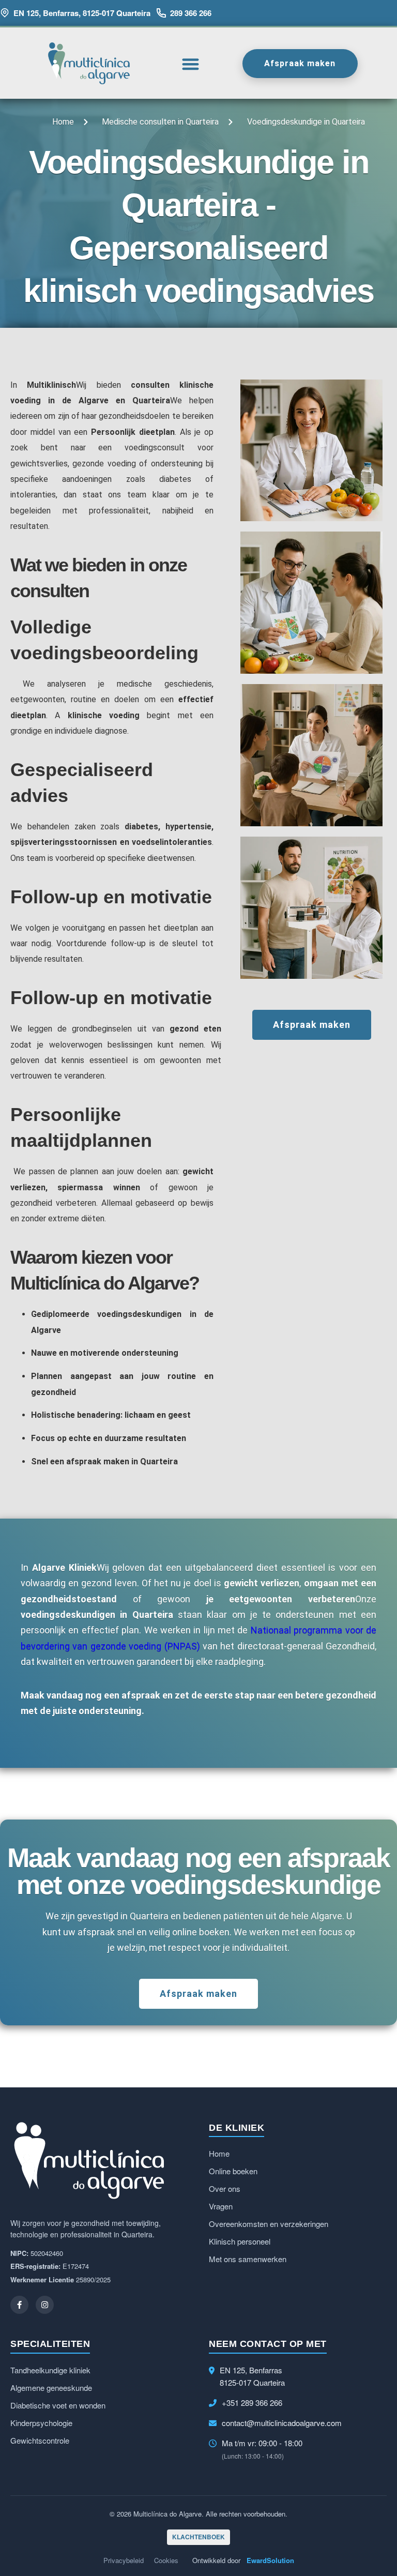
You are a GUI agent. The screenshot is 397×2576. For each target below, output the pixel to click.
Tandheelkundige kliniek (50, 2370)
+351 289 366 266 (252, 2403)
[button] (191, 64)
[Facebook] (19, 2305)
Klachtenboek (198, 2537)
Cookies (166, 2560)
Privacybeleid (124, 2560)
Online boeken (233, 2171)
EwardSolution (270, 2560)
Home (219, 2153)
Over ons (225, 2188)
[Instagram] (45, 2305)
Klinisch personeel (240, 2241)
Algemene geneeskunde (51, 2388)
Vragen (221, 2206)
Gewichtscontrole (40, 2440)
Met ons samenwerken (248, 2259)
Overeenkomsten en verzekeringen (269, 2224)
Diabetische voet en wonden (58, 2405)
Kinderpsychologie (41, 2423)
